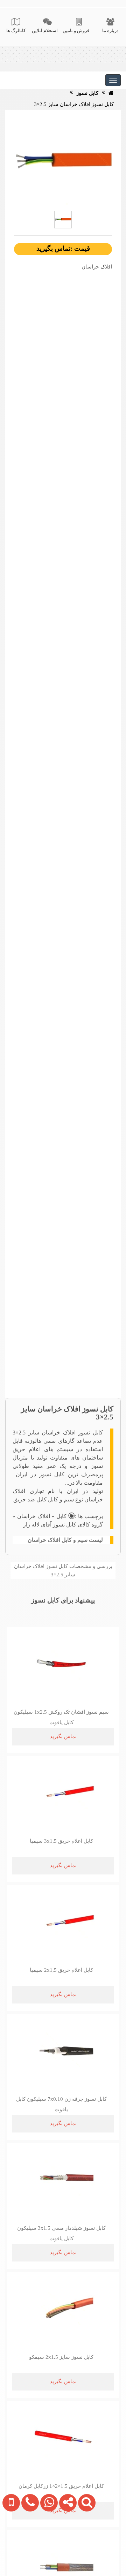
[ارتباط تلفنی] (28, 2546)
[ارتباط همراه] (10, 2546)
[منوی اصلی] (113, 80)
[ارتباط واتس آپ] (47, 2546)
